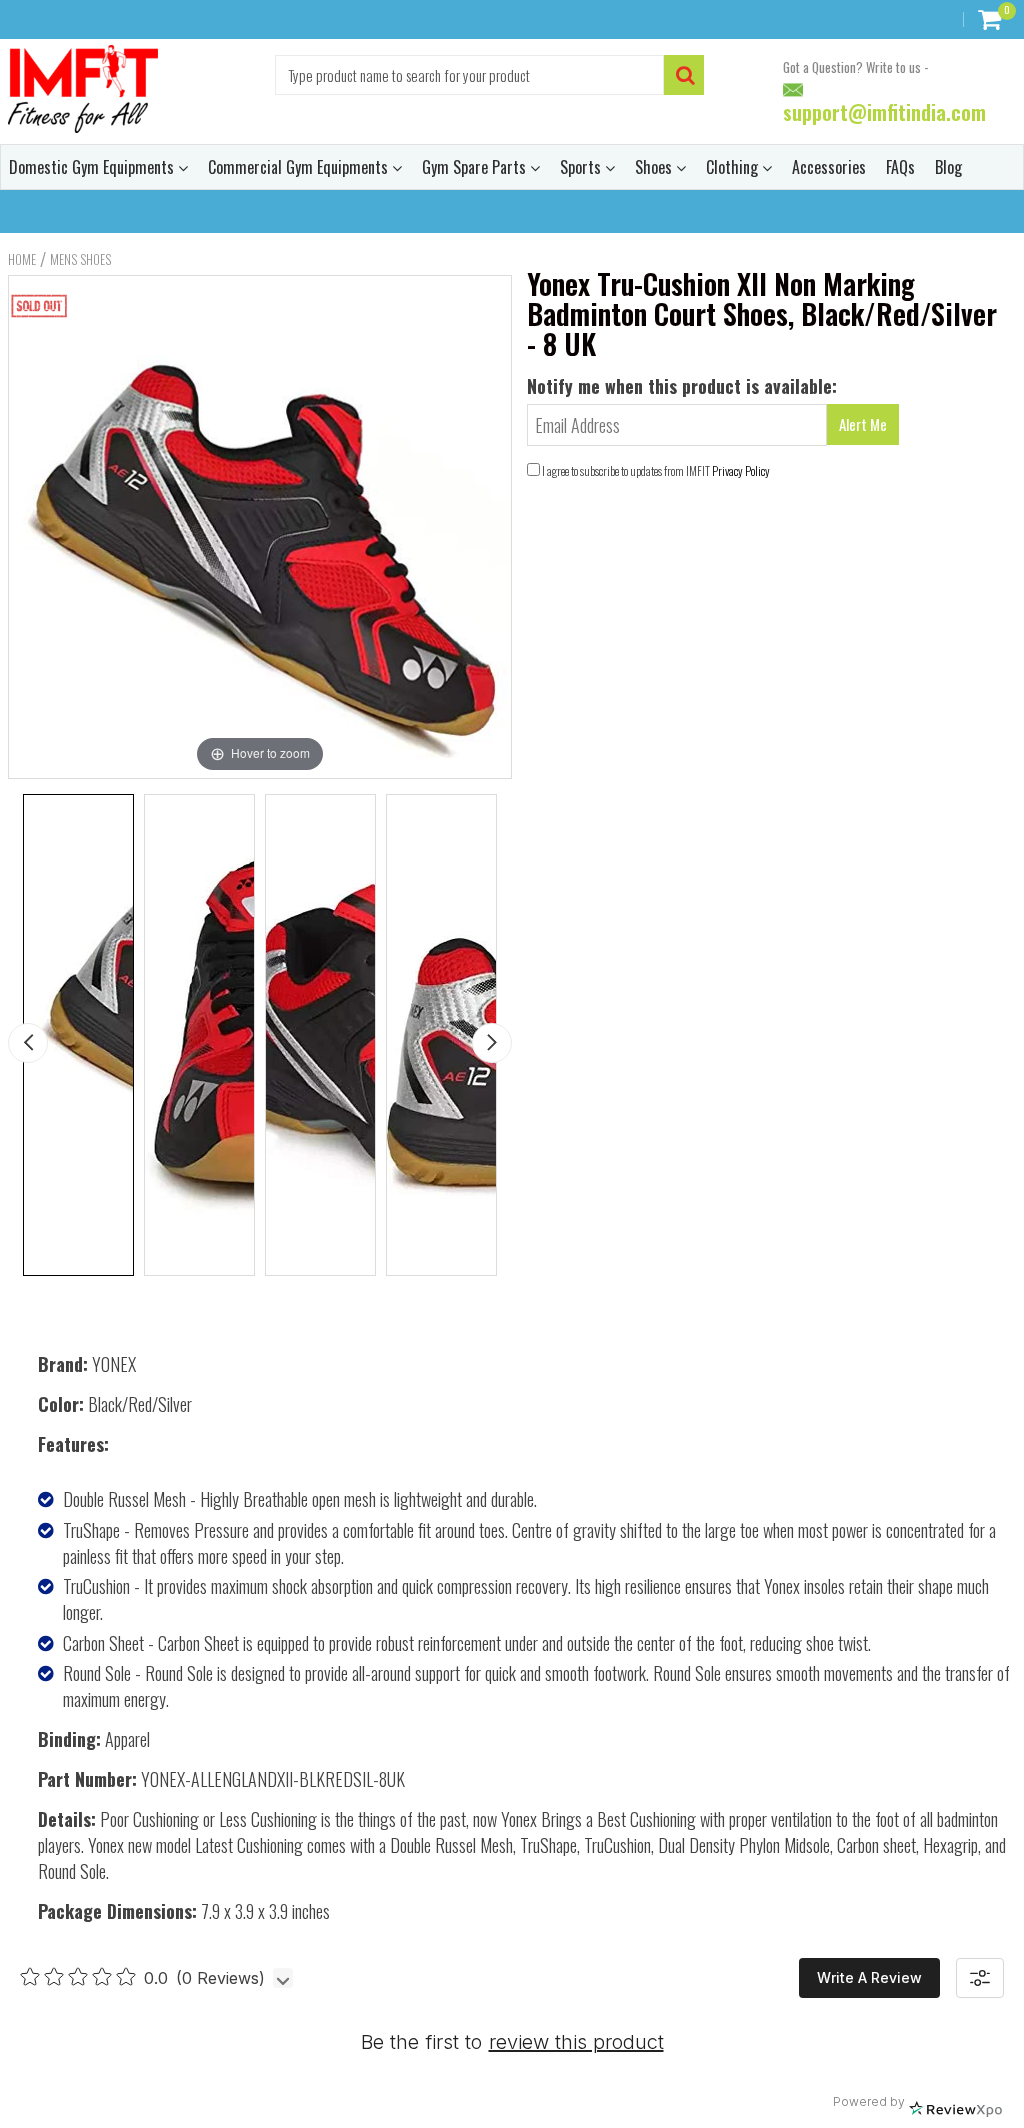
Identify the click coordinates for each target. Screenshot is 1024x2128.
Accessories (829, 167)
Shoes (655, 167)
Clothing (734, 167)
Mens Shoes (80, 259)
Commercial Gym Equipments (300, 167)
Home (22, 259)
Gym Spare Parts (476, 167)
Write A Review (869, 1977)
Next (492, 1043)
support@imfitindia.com (884, 113)
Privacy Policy (741, 470)
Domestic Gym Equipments (93, 167)
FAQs (900, 167)
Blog (948, 167)
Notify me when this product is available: (682, 386)
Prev (28, 1043)
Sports (582, 167)
